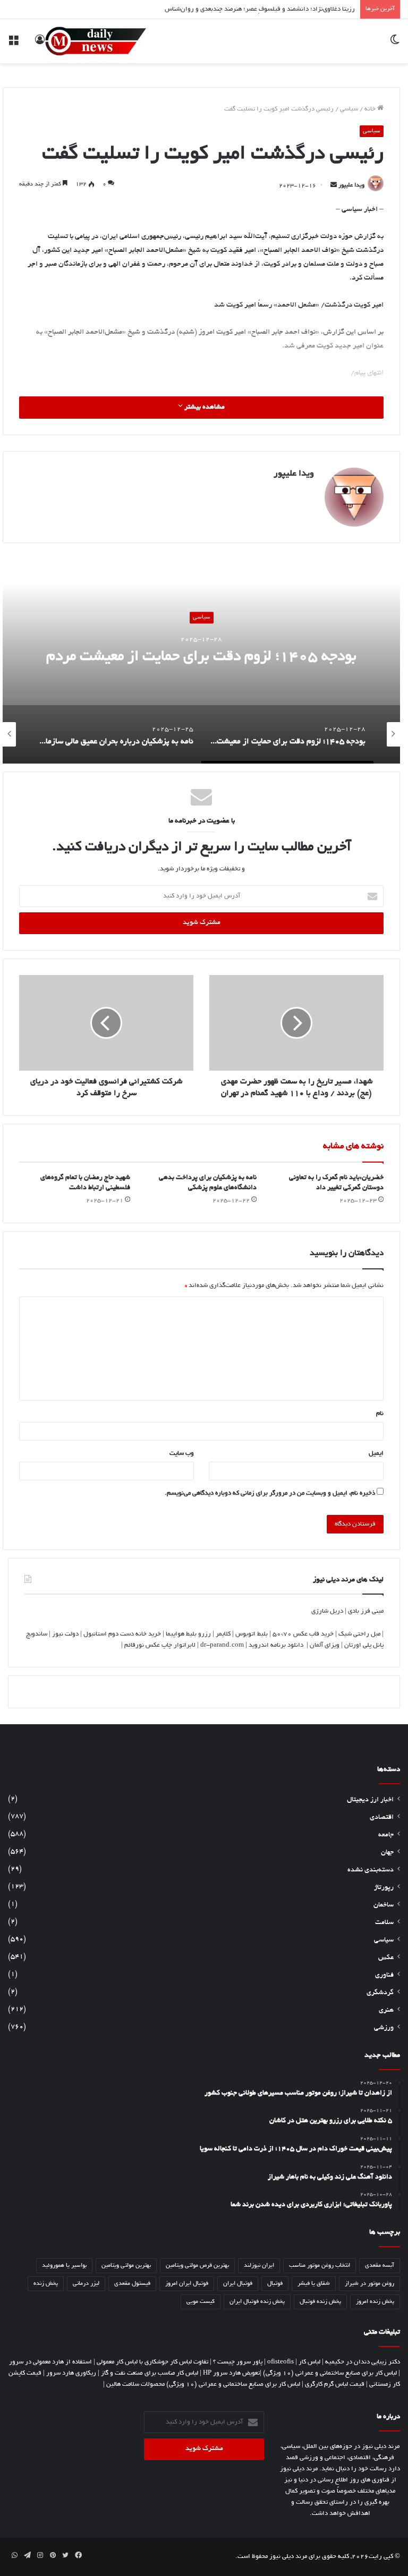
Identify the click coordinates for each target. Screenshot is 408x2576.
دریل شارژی (327, 1611)
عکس (386, 1958)
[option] (201, 657)
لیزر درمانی (86, 2284)
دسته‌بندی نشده (371, 1870)
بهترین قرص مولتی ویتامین (197, 2266)
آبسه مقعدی (380, 2266)
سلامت (384, 1923)
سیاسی (349, 109)
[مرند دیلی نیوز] (96, 41)
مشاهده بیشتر (204, 408)
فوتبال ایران (238, 2284)
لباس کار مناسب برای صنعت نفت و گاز (150, 2373)
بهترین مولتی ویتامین (126, 2266)
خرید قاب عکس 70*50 (303, 1634)
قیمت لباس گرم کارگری (335, 2384)
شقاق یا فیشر (314, 2284)
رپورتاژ (384, 1888)
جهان (387, 1853)
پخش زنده (46, 2284)
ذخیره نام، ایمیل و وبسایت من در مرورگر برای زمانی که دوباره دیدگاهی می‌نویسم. (270, 1493)
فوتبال (275, 2284)
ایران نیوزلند (259, 2266)
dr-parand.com (222, 1645)
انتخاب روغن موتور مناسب (320, 2266)
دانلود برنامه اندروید (276, 1645)
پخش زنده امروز (375, 2302)
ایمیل (376, 1454)
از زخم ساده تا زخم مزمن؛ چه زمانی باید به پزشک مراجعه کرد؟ (275, 12)
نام (380, 1414)
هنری (386, 2011)
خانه (371, 109)
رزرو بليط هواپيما (188, 1634)
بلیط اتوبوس (252, 1634)
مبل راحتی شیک (359, 1634)
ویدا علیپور (351, 186)
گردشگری (380, 1993)
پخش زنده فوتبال (320, 2302)
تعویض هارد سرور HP (231, 2373)
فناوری (384, 1976)
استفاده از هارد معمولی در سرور (50, 2362)
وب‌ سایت (182, 1454)
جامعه (386, 1835)
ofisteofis (280, 2362)
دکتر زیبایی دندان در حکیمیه (363, 2362)
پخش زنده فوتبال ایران (257, 2302)
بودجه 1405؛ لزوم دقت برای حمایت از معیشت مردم (201, 658)
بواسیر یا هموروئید (64, 2266)
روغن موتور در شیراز (369, 2284)
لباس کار (309, 2362)
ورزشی (384, 2028)
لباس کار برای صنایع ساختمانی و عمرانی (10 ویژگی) (330, 2373)
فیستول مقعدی (132, 2284)
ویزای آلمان (325, 1645)
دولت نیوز (65, 1634)
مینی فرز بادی (366, 1611)
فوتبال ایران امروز (187, 2284)
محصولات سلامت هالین (135, 2384)
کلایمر (223, 1634)
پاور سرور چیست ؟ (238, 2362)
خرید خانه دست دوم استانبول (122, 1634)
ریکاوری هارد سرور (71, 2373)
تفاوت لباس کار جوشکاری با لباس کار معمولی (152, 2362)
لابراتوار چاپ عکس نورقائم (160, 1645)
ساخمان (384, 1905)
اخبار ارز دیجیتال (370, 1800)
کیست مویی (201, 2302)
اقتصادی (382, 1818)
